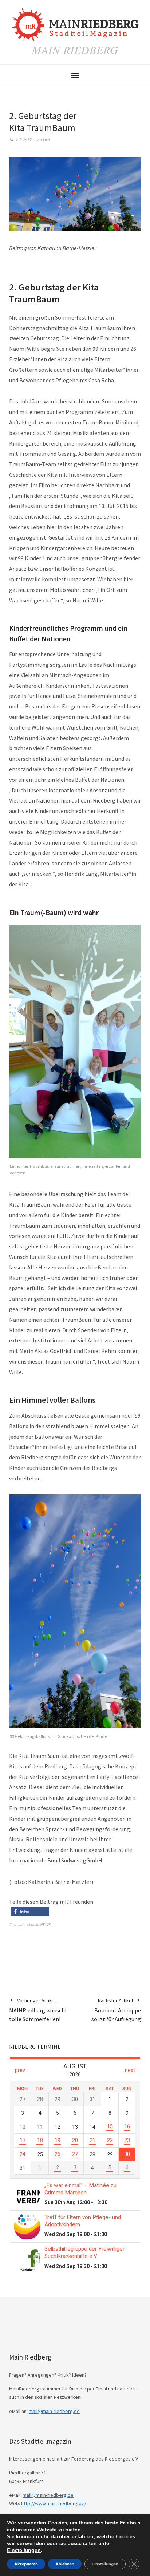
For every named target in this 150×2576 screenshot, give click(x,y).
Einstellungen (24, 2550)
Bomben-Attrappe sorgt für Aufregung (116, 2010)
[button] (30, 1912)
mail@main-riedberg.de (54, 2411)
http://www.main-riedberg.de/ (54, 2503)
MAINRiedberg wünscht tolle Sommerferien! (38, 2010)
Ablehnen (65, 2564)
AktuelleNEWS (39, 1925)
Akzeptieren (26, 2564)
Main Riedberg (75, 50)
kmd (46, 140)
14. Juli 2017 (20, 140)
